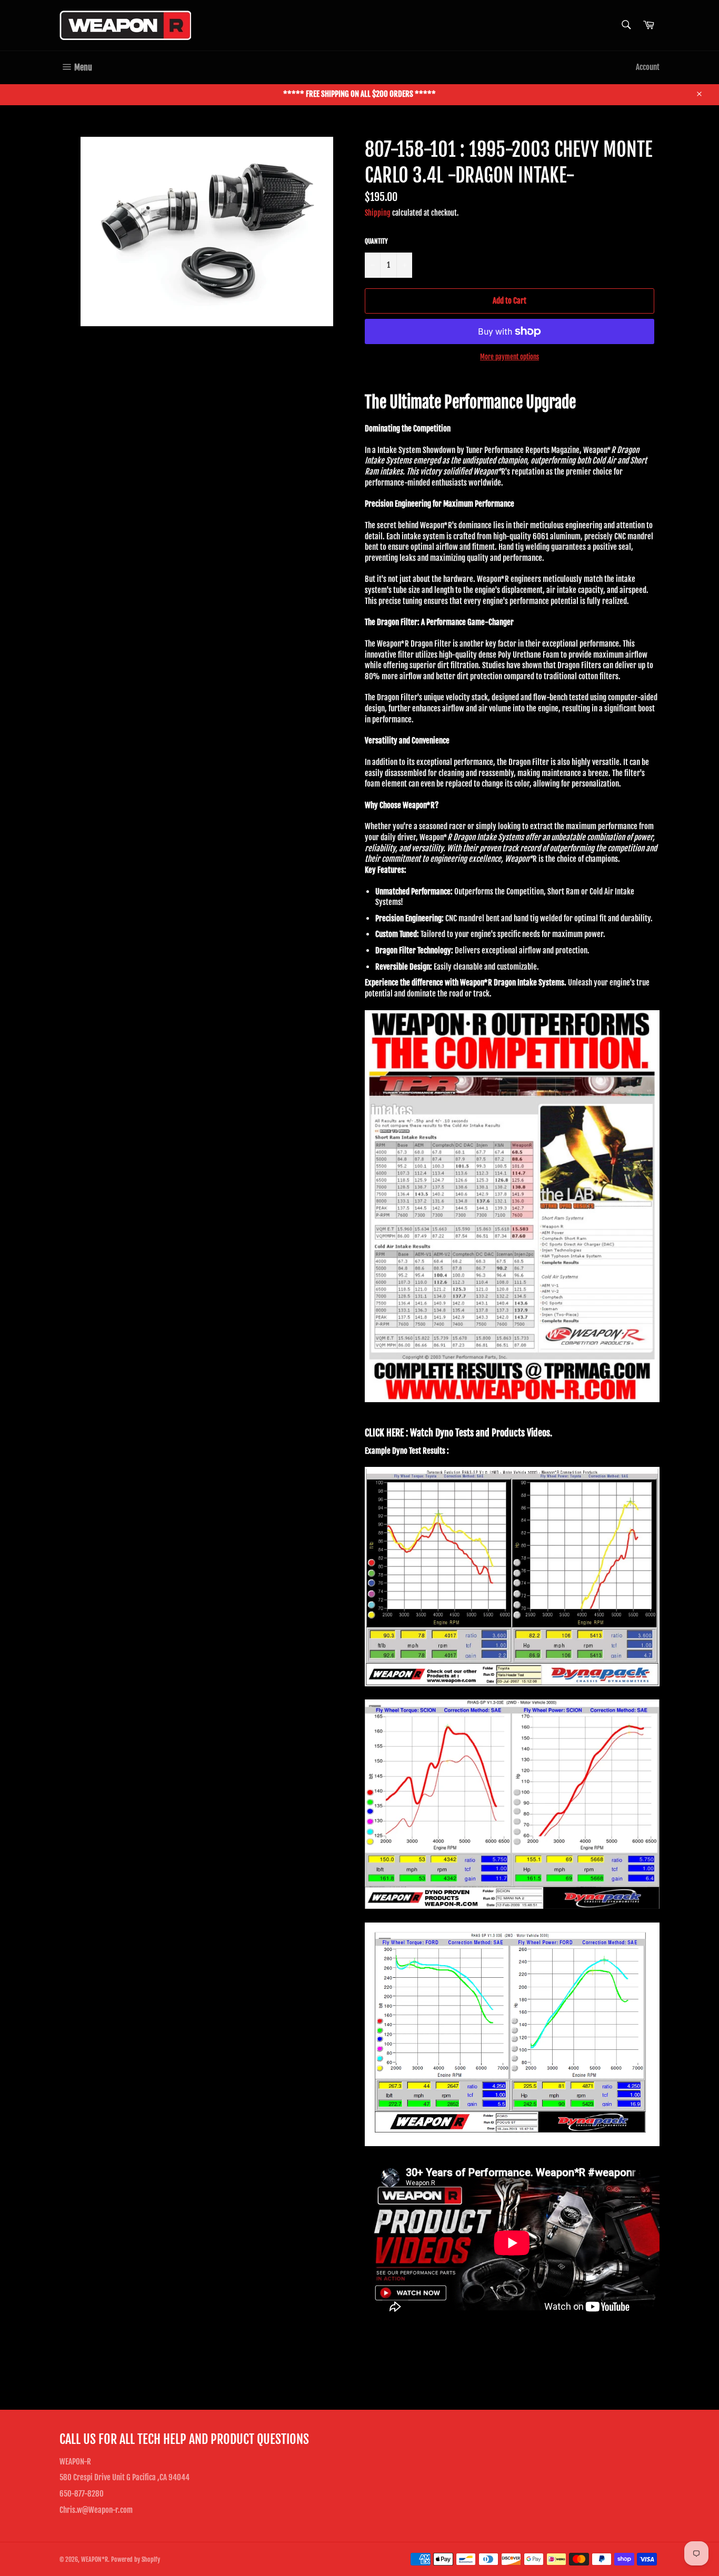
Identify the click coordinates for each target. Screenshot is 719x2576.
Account (648, 67)
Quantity (376, 241)
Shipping (378, 213)
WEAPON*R (94, 2559)
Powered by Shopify (136, 2559)
